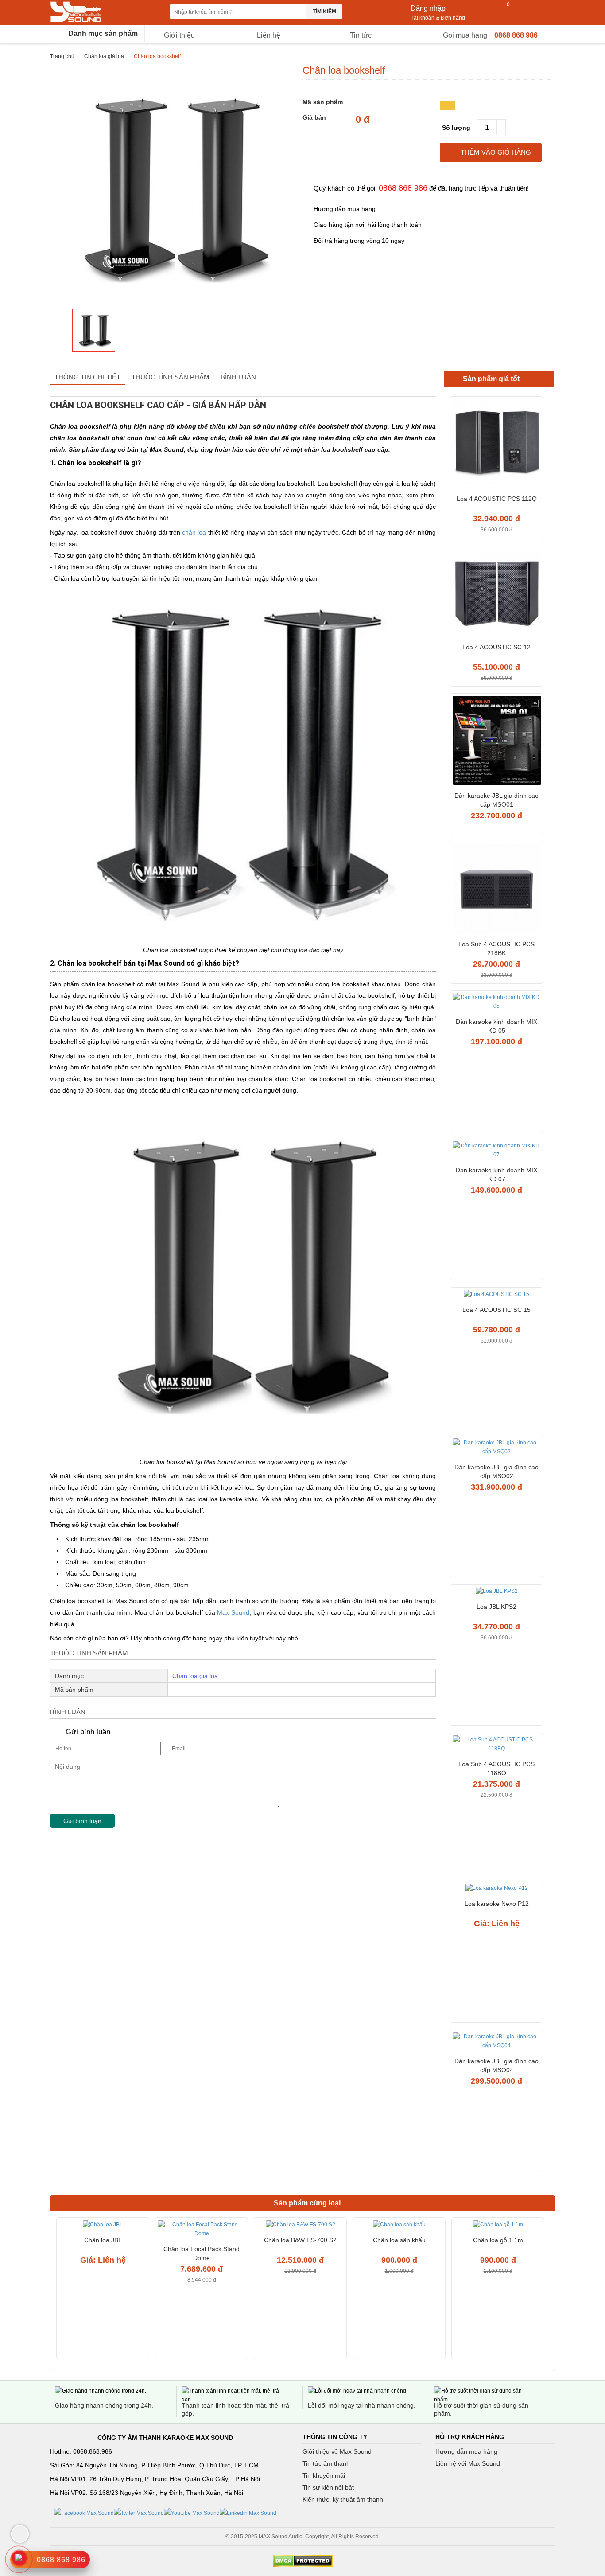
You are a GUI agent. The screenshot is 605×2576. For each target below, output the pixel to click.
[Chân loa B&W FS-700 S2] (300, 2226)
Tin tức (361, 35)
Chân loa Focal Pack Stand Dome (202, 2253)
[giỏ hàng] (500, 12)
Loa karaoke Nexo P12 (497, 1904)
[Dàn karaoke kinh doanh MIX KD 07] (496, 1151)
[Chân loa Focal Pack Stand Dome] (202, 2230)
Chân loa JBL (103, 2240)
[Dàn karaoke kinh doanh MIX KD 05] (496, 1003)
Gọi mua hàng (465, 35)
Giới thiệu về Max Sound (337, 2451)
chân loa (194, 532)
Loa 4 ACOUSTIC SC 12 (496, 647)
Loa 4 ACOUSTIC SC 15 (496, 1310)
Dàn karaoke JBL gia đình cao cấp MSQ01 (496, 800)
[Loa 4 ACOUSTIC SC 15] (496, 1295)
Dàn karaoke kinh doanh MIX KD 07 (496, 1175)
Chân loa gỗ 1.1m (498, 2240)
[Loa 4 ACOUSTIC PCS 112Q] (496, 444)
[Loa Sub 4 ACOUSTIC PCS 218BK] (496, 890)
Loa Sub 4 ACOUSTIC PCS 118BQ (496, 1768)
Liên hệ (269, 35)
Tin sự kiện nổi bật (328, 2487)
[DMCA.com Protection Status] (302, 2561)
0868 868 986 (516, 35)
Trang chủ (62, 56)
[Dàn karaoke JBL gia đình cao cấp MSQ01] (496, 741)
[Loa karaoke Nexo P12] (496, 1889)
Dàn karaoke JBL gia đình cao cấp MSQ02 (496, 1471)
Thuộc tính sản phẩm (171, 377)
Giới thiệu (179, 35)
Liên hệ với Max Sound (468, 2463)
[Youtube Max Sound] (192, 2513)
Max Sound (233, 1612)
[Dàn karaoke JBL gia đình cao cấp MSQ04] (496, 2042)
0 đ (363, 120)
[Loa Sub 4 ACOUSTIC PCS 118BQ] (496, 1745)
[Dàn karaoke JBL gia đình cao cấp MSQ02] (496, 1448)
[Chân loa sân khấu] (399, 2226)
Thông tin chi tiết (87, 377)
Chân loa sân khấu (399, 2240)
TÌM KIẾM (324, 12)
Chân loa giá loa (104, 56)
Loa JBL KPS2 (496, 1607)
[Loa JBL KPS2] (496, 1592)
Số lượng (456, 128)
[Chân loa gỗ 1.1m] (498, 2226)
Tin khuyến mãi (324, 2475)
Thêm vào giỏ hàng (496, 152)
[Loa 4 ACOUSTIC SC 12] (496, 593)
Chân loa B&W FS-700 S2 (300, 2240)
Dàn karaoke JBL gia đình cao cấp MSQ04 (496, 2065)
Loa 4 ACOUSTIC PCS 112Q (497, 499)
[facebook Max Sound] (84, 2513)
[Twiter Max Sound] (139, 2513)
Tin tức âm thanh (326, 2463)
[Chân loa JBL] (103, 2226)
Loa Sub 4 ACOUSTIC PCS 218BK (496, 948)
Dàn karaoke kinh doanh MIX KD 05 (496, 1026)
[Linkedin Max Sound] (248, 2513)
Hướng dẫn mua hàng (466, 2451)
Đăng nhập (428, 8)
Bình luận (238, 377)
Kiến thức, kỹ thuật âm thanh (343, 2499)
